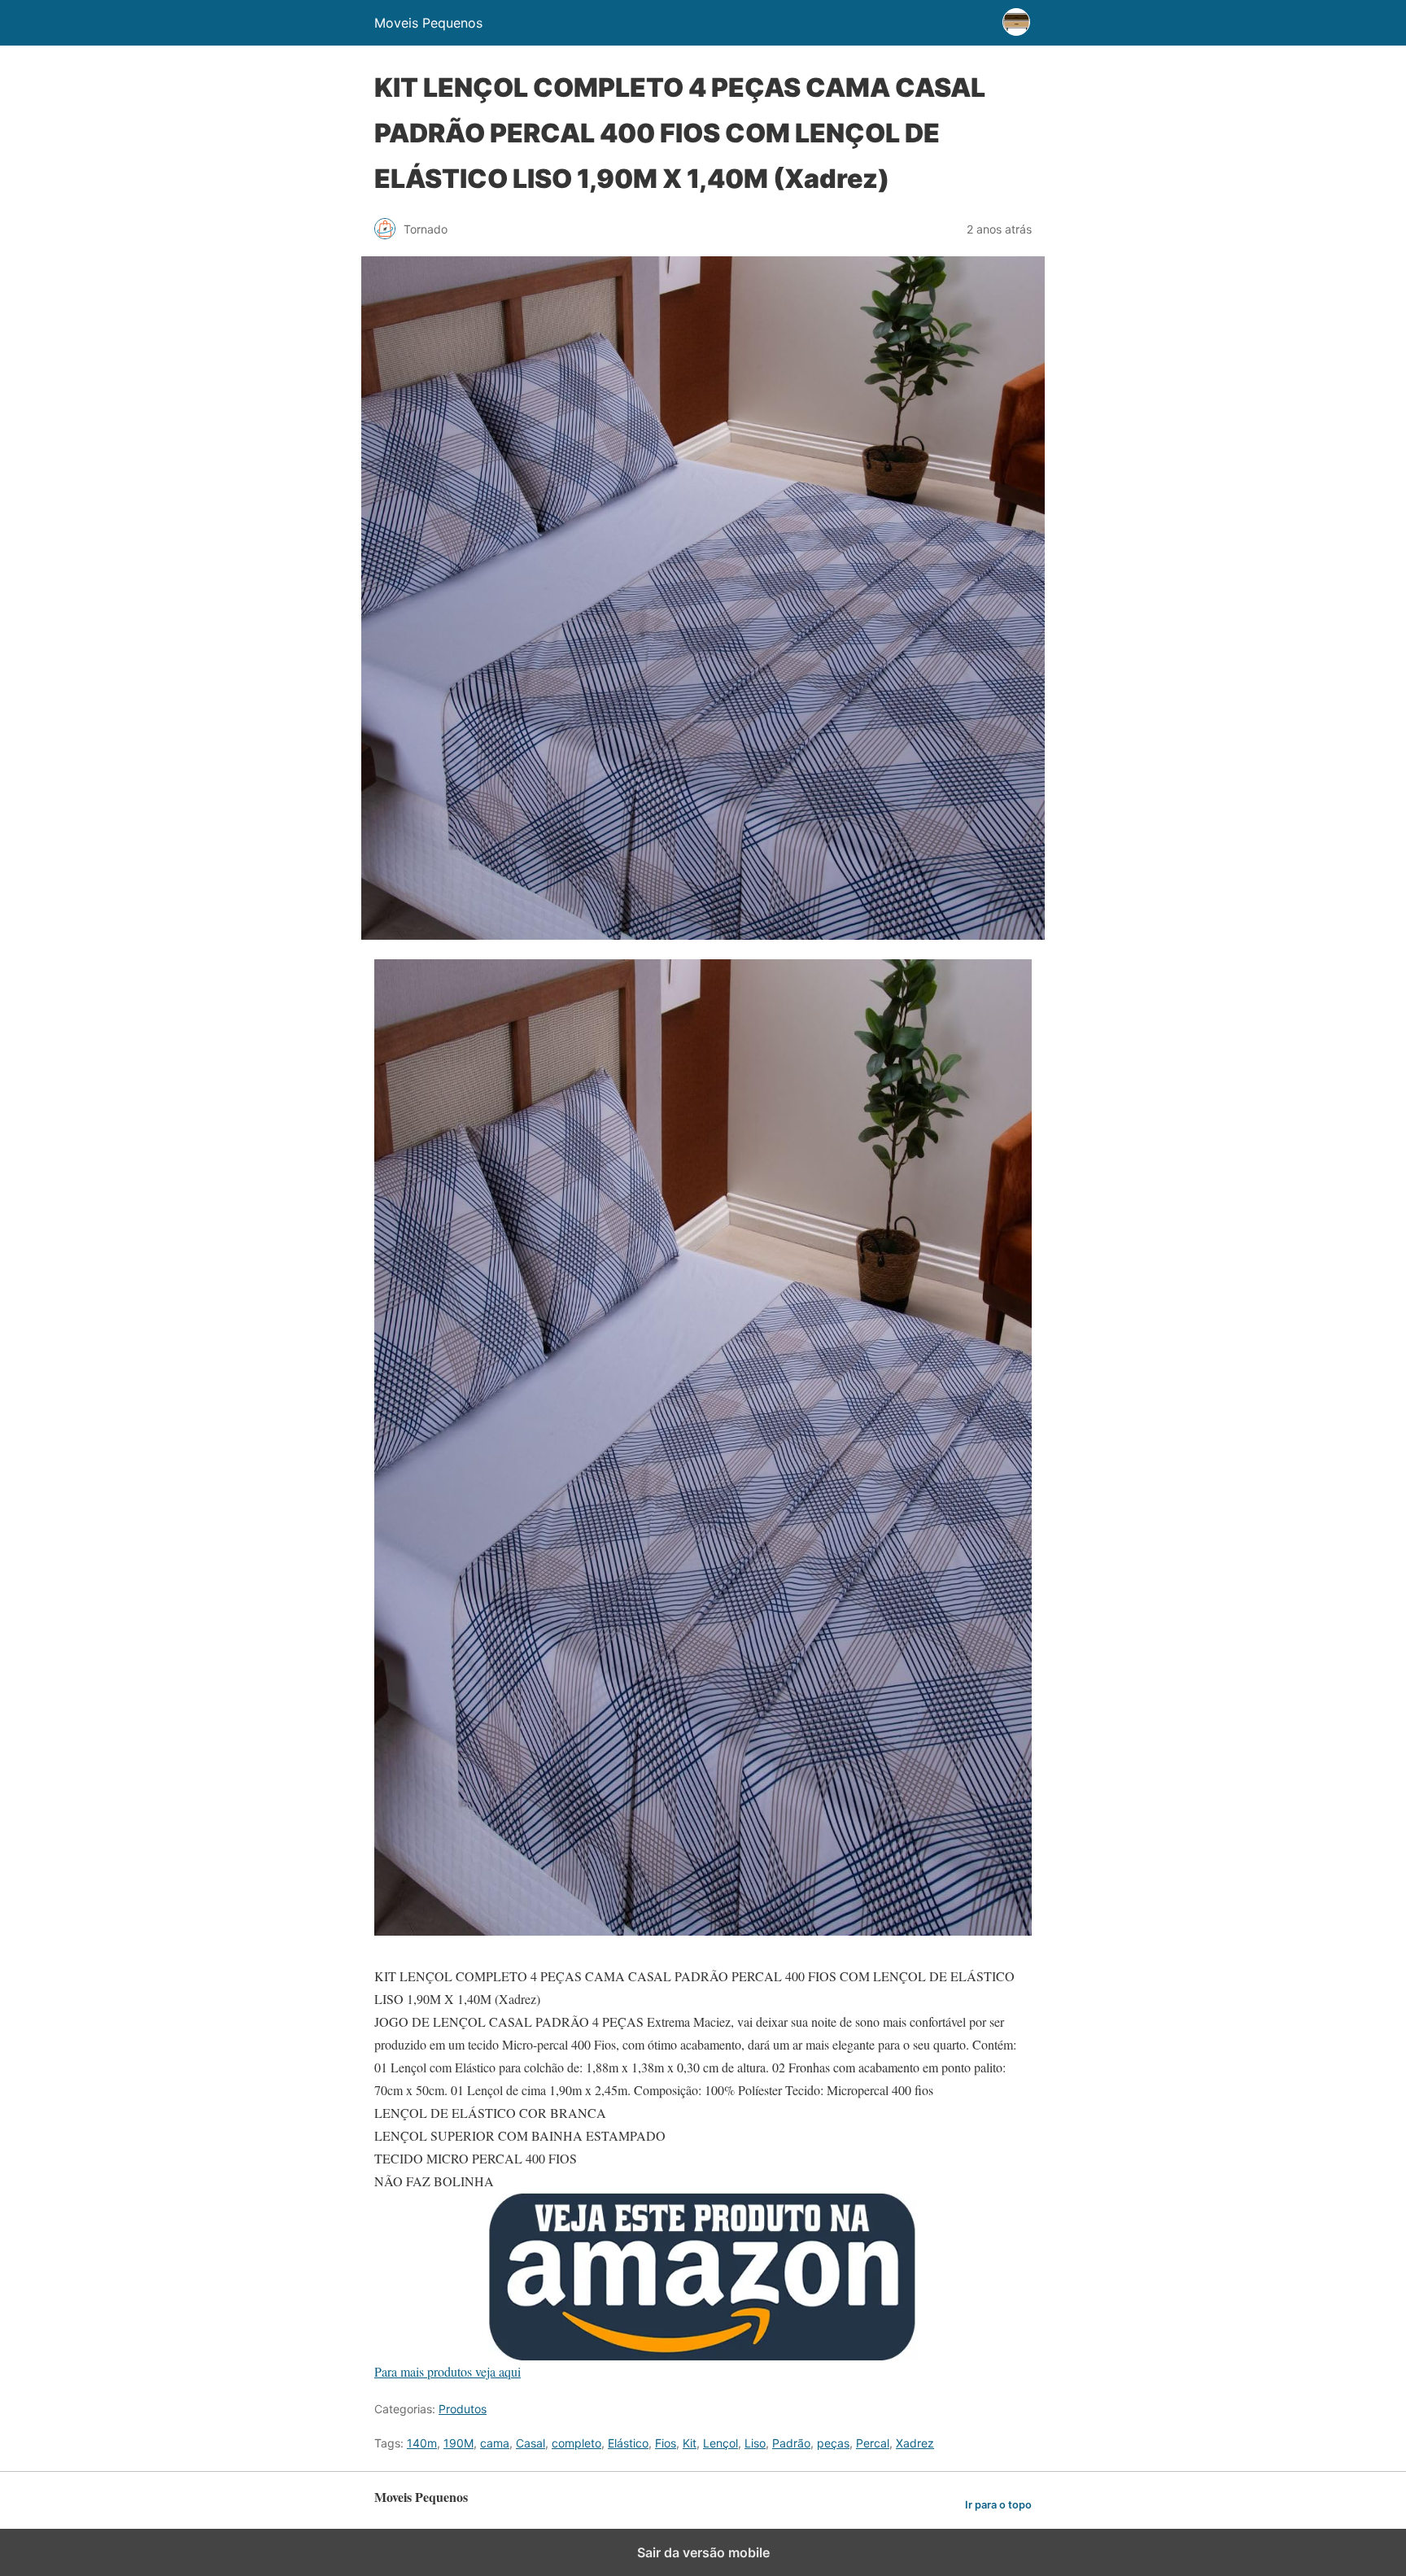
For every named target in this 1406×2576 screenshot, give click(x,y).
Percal (873, 2443)
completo (576, 2443)
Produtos (463, 2409)
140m (422, 2443)
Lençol (720, 2443)
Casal (531, 2443)
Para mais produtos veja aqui (448, 2371)
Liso (755, 2443)
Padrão (791, 2443)
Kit (690, 2443)
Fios (666, 2443)
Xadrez (915, 2443)
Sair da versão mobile (703, 2552)
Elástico (628, 2443)
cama (495, 2443)
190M (458, 2443)
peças (833, 2443)
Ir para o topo (998, 2505)
